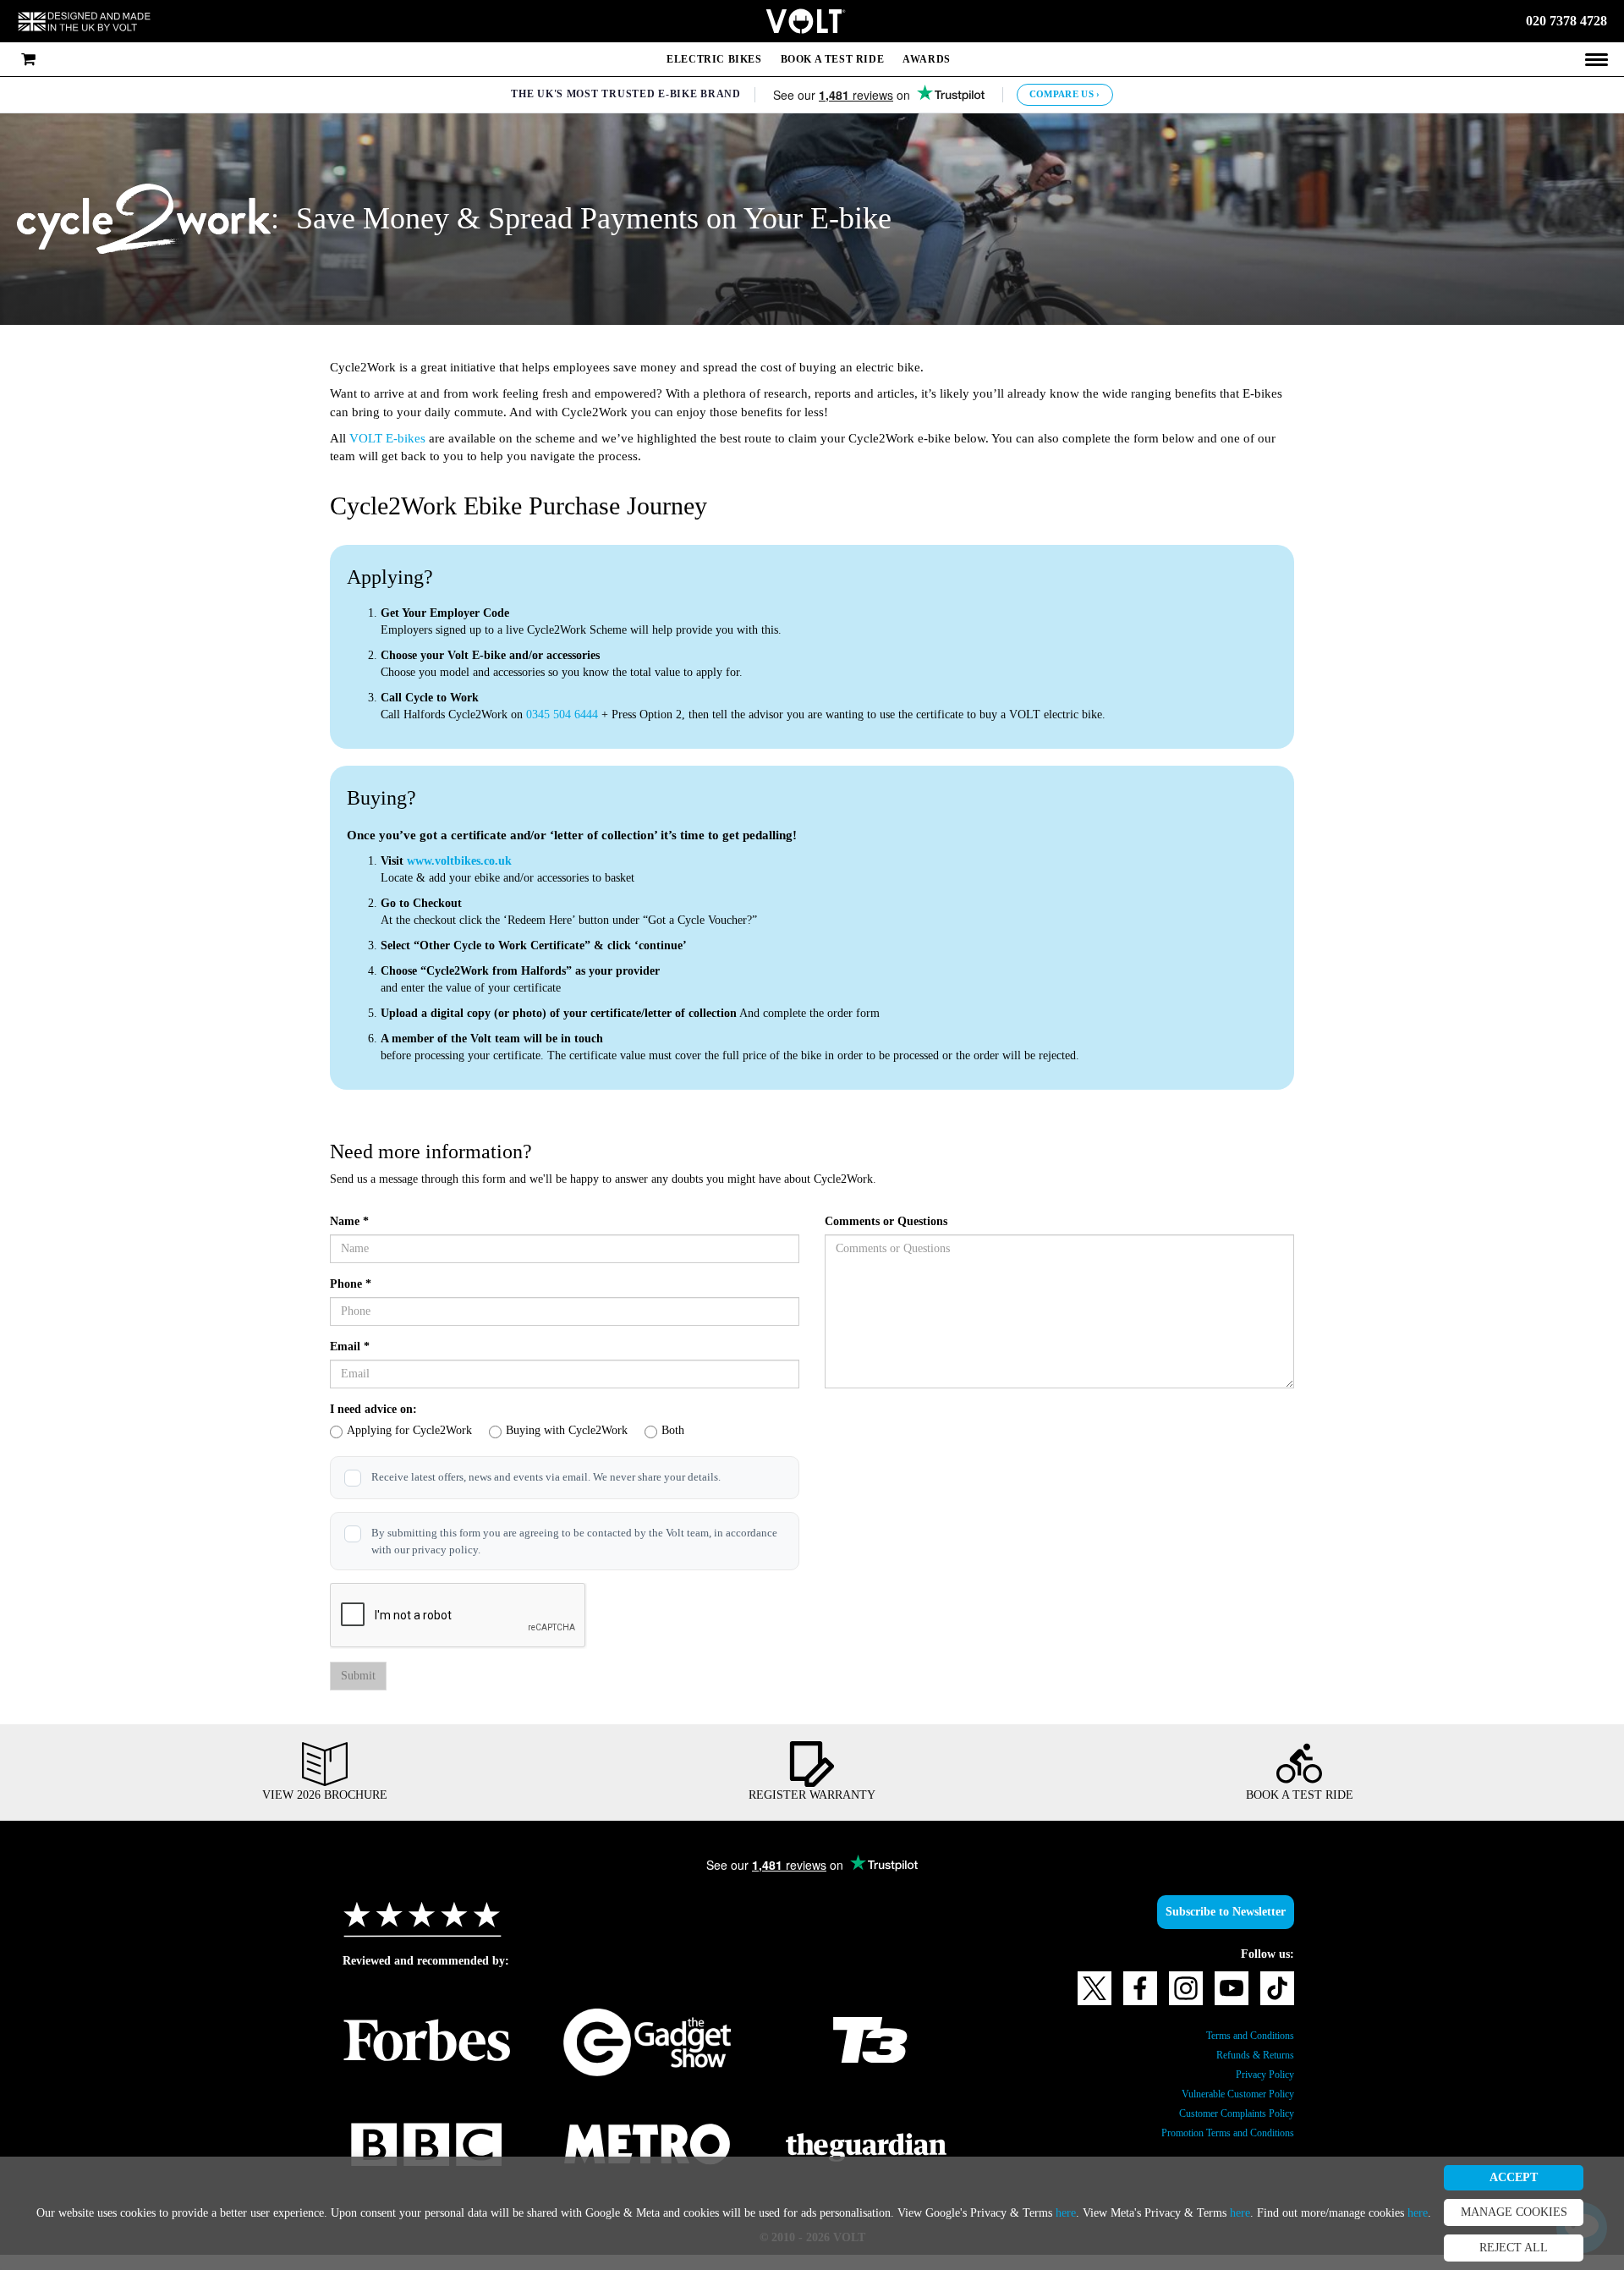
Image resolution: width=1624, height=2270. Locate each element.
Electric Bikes (710, 59)
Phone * (353, 1284)
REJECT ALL (1529, 2248)
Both (716, 1431)
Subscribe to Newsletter (1215, 1927)
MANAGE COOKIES (1529, 2212)
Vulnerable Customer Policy (1224, 2109)
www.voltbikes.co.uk (468, 861)
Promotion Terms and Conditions (1211, 2148)
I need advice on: (379, 1410)
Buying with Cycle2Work (596, 1431)
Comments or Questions (896, 1222)
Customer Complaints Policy (1223, 2129)
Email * (349, 1347)
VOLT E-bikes (393, 439)
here (1258, 2205)
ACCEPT (1529, 2178)
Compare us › (1069, 94)
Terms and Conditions (1240, 2051)
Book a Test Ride (831, 59)
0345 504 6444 (593, 715)
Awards (929, 59)
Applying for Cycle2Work (419, 1431)
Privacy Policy (1259, 2090)
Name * (351, 1222)
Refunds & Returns (1248, 2070)
